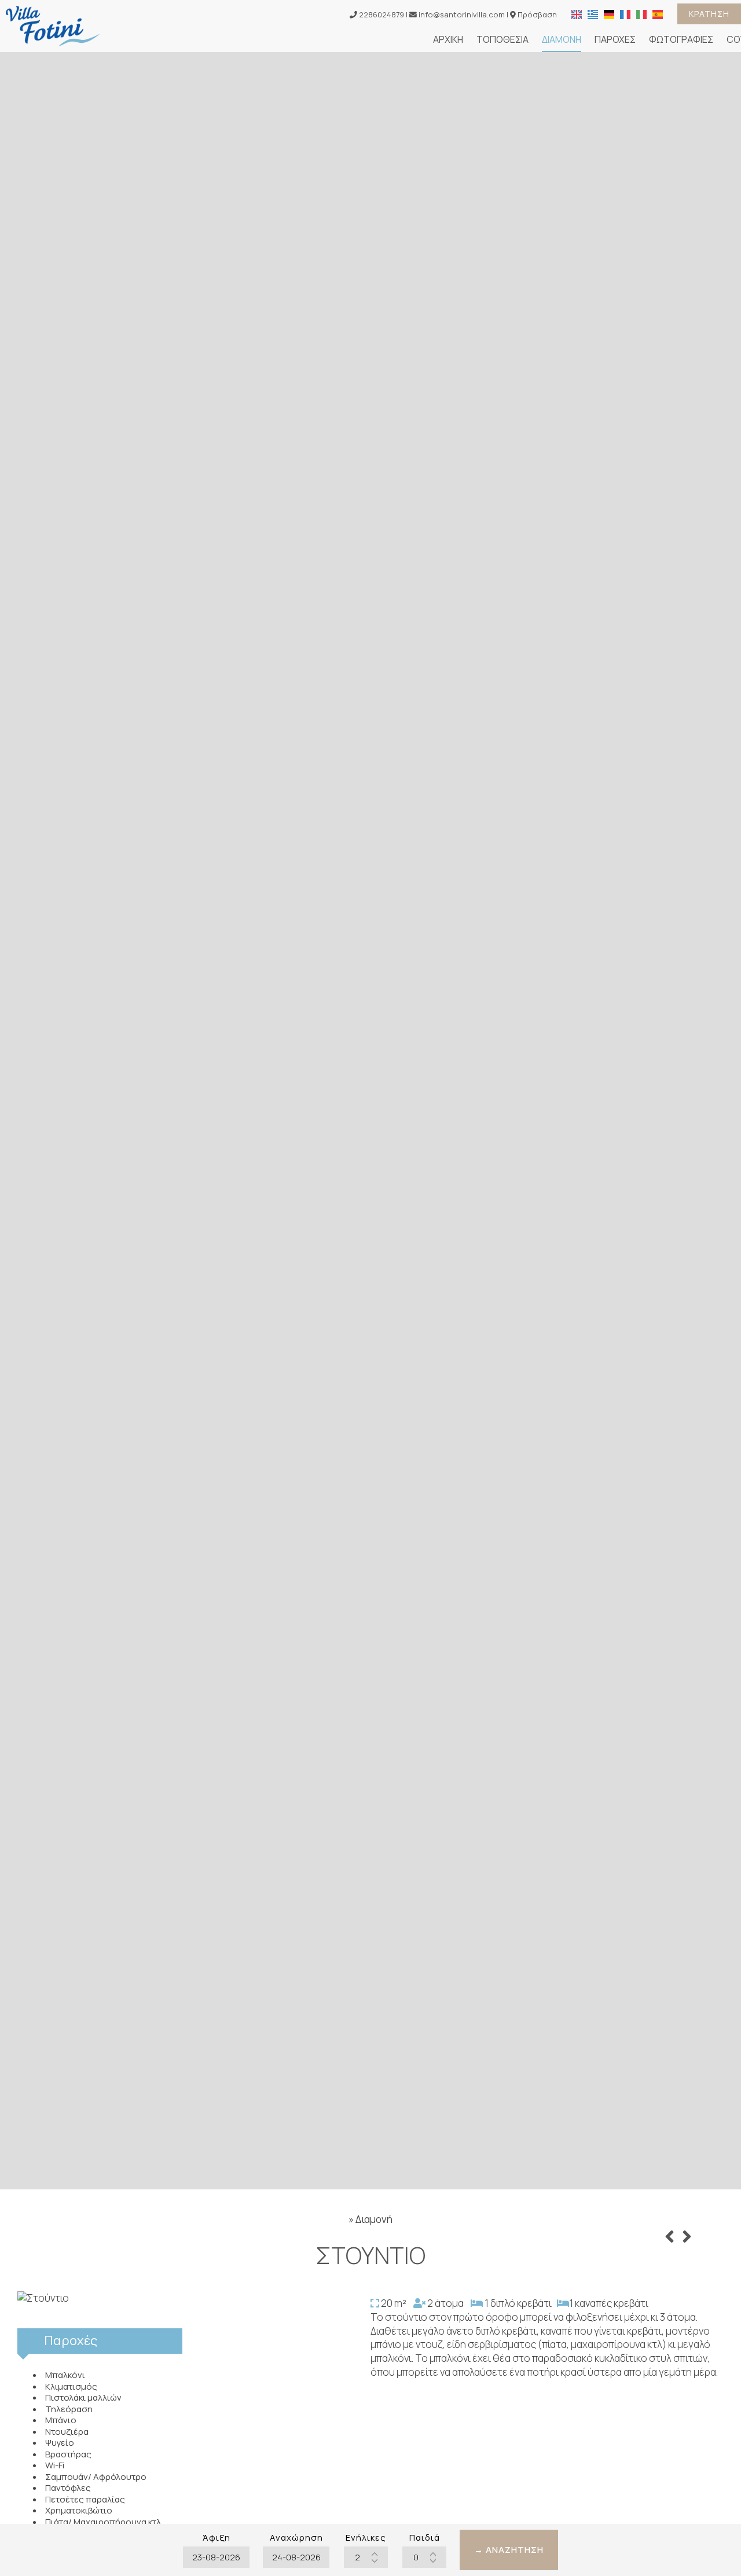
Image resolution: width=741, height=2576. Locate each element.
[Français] (625, 13)
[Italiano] (641, 13)
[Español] (658, 13)
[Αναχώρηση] (296, 2557)
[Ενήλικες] (366, 2557)
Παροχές (615, 39)
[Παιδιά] (424, 2557)
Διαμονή (562, 39)
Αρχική (448, 39)
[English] (577, 13)
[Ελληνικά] (593, 13)
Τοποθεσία (502, 39)
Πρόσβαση (537, 14)
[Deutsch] (609, 13)
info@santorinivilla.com (461, 14)
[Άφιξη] (216, 2557)
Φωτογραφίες (681, 39)
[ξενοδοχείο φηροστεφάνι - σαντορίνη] (53, 25)
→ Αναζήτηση (509, 2550)
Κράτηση (709, 14)
